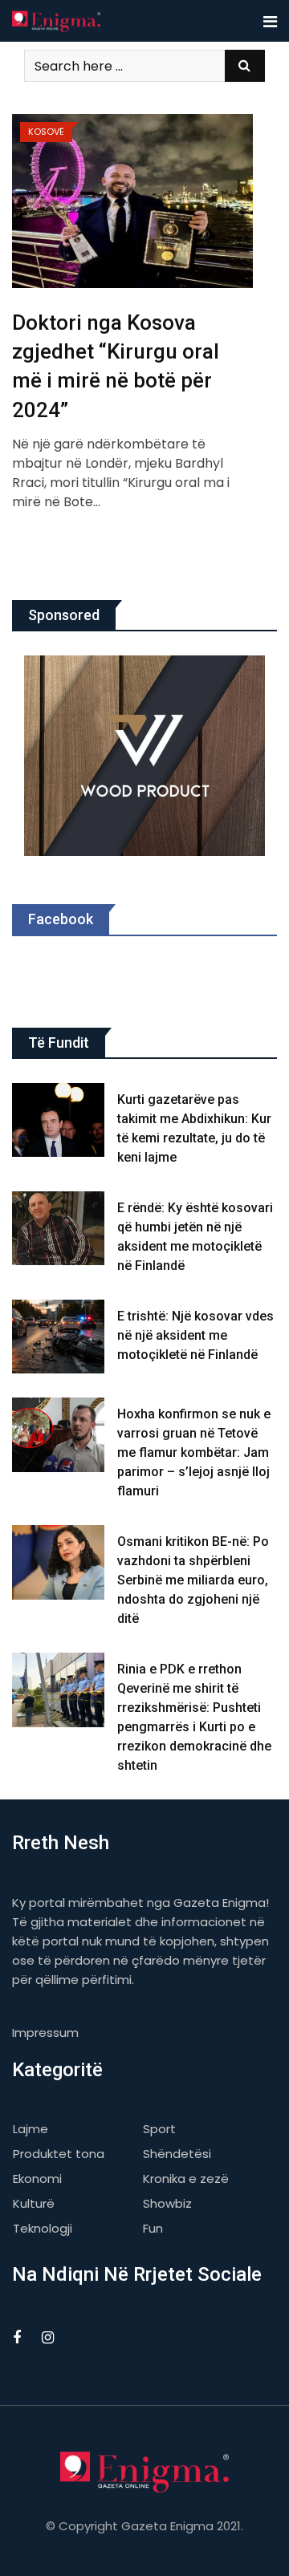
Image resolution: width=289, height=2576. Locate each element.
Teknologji (43, 2228)
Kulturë (34, 2203)
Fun (153, 2228)
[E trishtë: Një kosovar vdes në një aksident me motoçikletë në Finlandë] (59, 1337)
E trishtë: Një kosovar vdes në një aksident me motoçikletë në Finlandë (195, 1335)
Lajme (31, 2129)
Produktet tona (59, 2154)
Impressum (45, 2032)
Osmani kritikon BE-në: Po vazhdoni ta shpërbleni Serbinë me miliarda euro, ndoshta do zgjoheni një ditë (193, 1580)
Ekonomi (37, 2178)
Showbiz (167, 2203)
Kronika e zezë (186, 2178)
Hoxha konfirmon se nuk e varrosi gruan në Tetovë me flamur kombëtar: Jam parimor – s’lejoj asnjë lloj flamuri (194, 1452)
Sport (159, 2129)
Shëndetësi (177, 2154)
